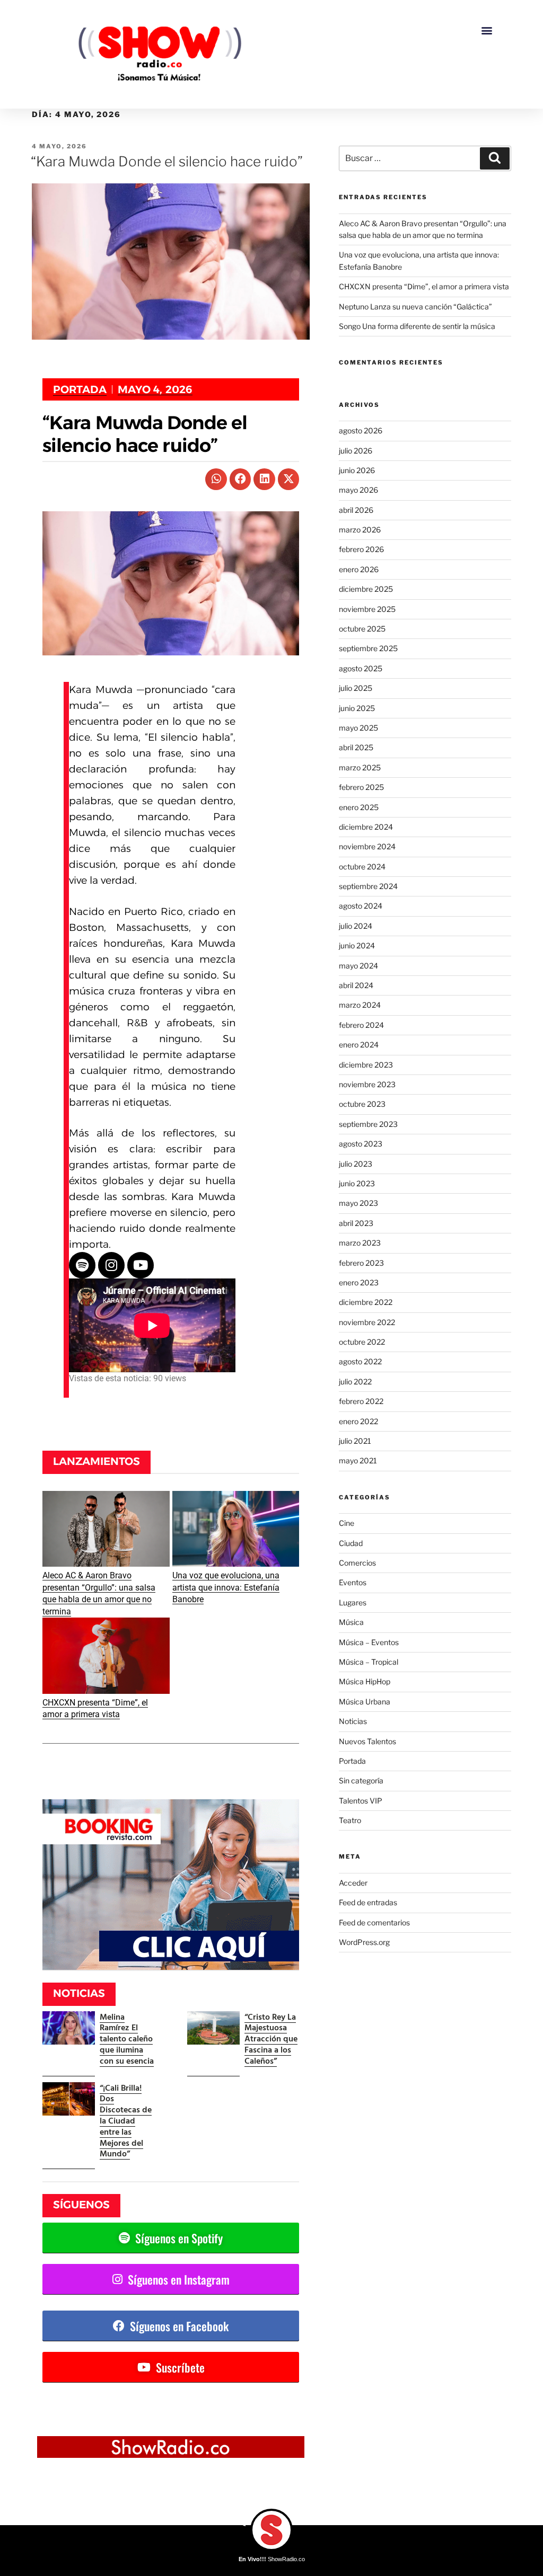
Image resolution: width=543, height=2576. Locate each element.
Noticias (353, 1721)
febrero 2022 (361, 1401)
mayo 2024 (358, 966)
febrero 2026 (361, 549)
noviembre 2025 (367, 609)
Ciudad (351, 1543)
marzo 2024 (360, 1005)
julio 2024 (356, 926)
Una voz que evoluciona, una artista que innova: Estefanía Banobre (226, 1587)
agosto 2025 (361, 668)
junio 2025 (357, 708)
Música (351, 1622)
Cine (347, 1523)
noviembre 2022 (367, 1322)
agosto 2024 (361, 906)
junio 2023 (357, 1183)
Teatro (350, 1820)
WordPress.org (364, 1942)
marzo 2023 (360, 1243)
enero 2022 (358, 1421)
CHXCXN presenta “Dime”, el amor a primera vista (424, 286)
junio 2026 (357, 470)
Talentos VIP (361, 1801)
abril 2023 (356, 1223)
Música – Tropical (369, 1662)
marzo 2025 (360, 767)
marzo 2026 (360, 530)
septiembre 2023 (368, 1124)
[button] (487, 30)
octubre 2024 (362, 867)
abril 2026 (356, 510)
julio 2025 (356, 688)
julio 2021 (355, 1441)
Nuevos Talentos (367, 1741)
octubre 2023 (362, 1104)
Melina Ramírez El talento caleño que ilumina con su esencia (127, 2038)
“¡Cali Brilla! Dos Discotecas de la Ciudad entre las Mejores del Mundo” (126, 2121)
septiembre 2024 (368, 886)
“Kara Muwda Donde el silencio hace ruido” (167, 161)
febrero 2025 (361, 787)
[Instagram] (111, 1265)
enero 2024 (359, 1045)
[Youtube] (141, 1265)
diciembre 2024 (366, 827)
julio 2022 (355, 1382)
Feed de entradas (368, 1902)
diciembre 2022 (366, 1302)
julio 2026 (356, 451)
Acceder (353, 1883)
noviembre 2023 (367, 1084)
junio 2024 (357, 945)
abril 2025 (356, 747)
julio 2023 (356, 1164)
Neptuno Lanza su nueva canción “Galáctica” (415, 307)
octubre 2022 (362, 1342)
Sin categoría (361, 1780)
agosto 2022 (360, 1361)
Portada (80, 389)
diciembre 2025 (366, 589)
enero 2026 (359, 569)
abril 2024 (356, 985)
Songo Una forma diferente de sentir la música (417, 326)
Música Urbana (365, 1702)
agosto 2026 (361, 430)
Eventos (353, 1582)
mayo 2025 (358, 728)
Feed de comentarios (374, 1922)
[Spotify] (82, 1265)
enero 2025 (359, 807)
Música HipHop (365, 1681)
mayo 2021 (358, 1460)
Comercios (357, 1563)
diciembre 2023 (366, 1065)
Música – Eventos (369, 1642)
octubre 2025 (362, 629)
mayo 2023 (358, 1203)
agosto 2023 (361, 1144)
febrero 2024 (361, 1025)
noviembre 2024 (367, 846)
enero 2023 (359, 1282)
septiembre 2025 (368, 648)
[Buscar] (495, 158)
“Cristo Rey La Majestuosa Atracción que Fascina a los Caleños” (271, 2038)
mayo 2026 (358, 490)
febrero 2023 (361, 1263)
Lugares (353, 1602)
